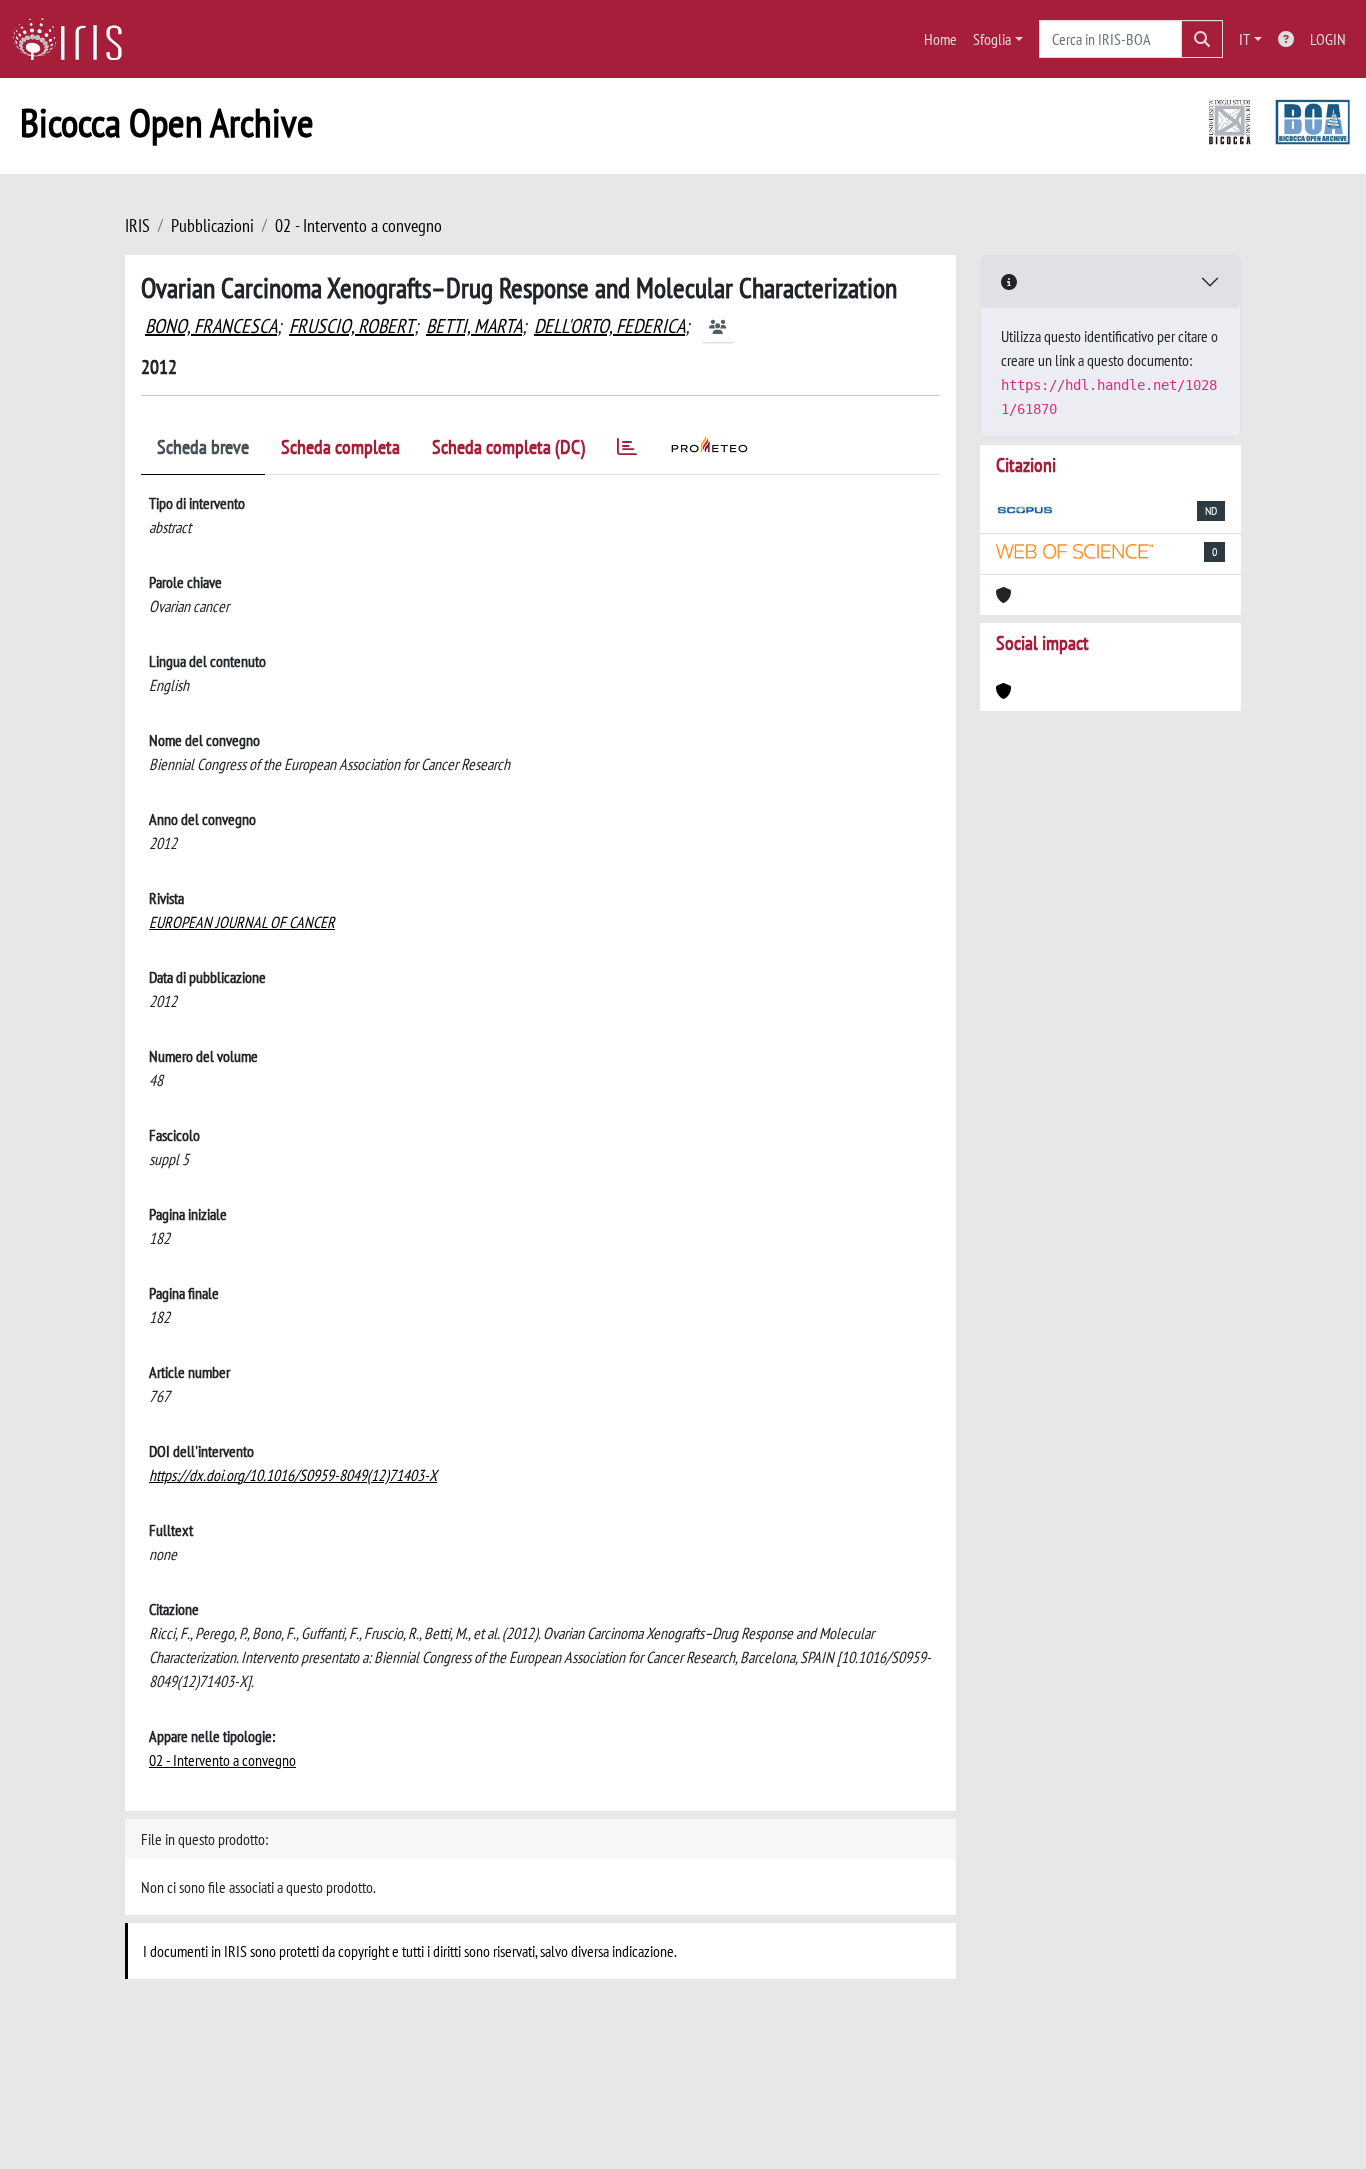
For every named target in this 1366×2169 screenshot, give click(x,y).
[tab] (627, 450)
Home (940, 39)
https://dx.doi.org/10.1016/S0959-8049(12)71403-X (293, 1475)
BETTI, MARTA (474, 326)
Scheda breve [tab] (203, 447)
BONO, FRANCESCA (211, 326)
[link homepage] (75, 39)
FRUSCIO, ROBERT (351, 326)
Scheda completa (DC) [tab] (508, 447)
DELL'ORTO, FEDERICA (609, 326)
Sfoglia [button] (992, 39)
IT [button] (1244, 39)
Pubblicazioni (212, 225)
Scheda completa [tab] (340, 447)
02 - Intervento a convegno (358, 225)
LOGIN (1328, 39)
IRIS (137, 225)
